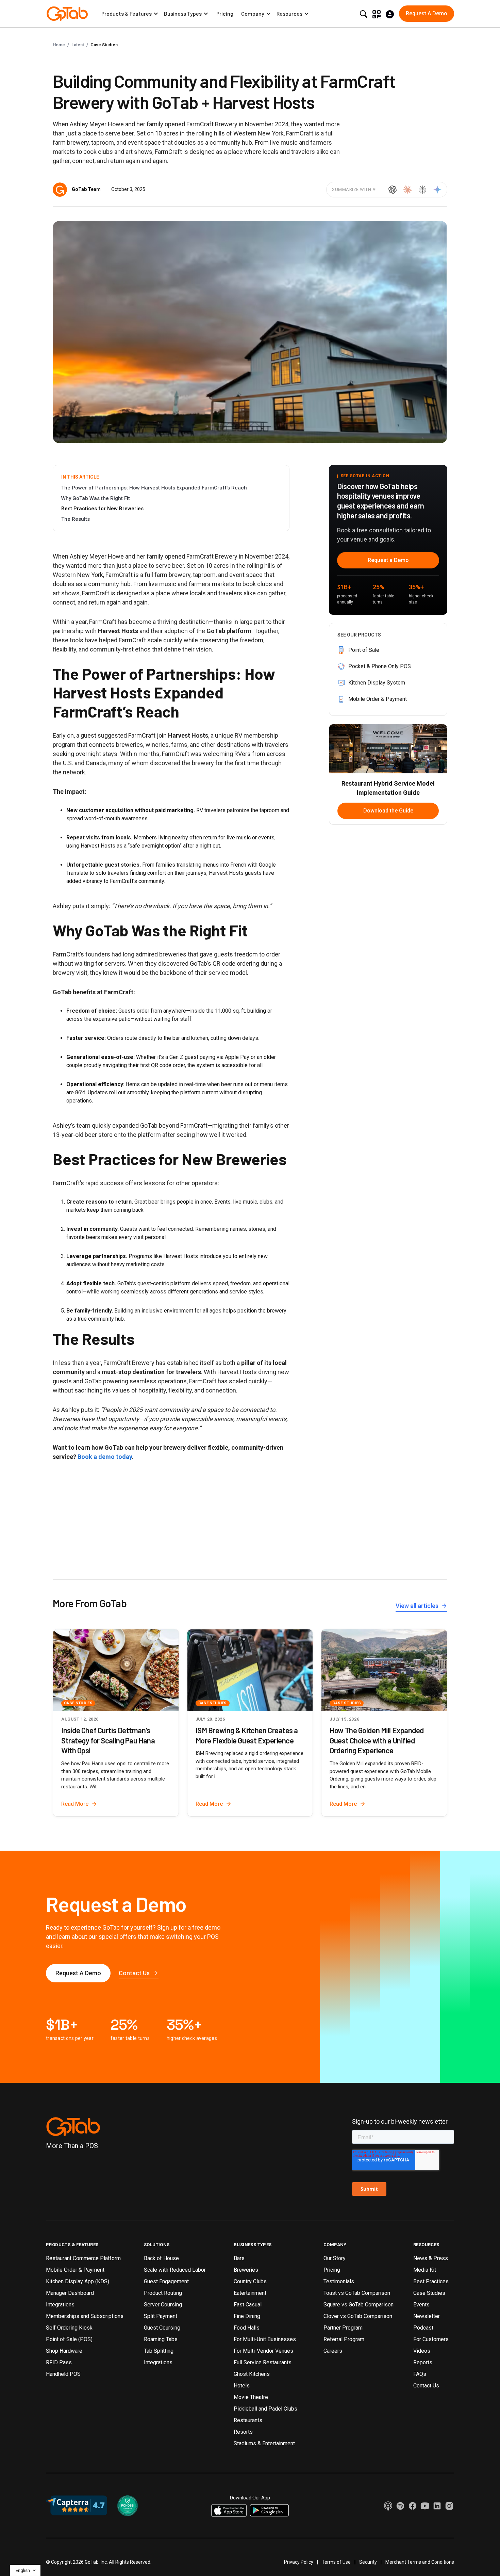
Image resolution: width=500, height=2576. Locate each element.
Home (59, 45)
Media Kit (425, 2270)
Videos (422, 2351)
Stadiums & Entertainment (264, 2443)
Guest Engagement (166, 2281)
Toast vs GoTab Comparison (357, 2293)
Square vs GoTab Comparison (359, 2305)
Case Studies (104, 45)
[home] (67, 14)
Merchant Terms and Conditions (420, 2562)
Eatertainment (250, 2293)
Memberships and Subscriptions (85, 2316)
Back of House (161, 2258)
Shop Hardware (64, 2351)
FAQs (420, 2374)
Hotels (242, 2386)
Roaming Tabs (161, 2339)
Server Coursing (163, 2305)
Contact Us (426, 2386)
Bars (239, 2258)
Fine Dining (247, 2316)
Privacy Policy (299, 2562)
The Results (76, 519)
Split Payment (161, 2316)
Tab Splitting (159, 2351)
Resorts (243, 2432)
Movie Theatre (251, 2397)
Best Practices (431, 2281)
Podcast (423, 2328)
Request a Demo (388, 560)
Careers (333, 2351)
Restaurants (248, 2420)
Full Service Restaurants (263, 2362)
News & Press (431, 2258)
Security (368, 2562)
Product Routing (163, 2293)
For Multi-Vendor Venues (263, 2351)
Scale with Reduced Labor (175, 2270)
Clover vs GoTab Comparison (358, 2316)
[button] (130, 14)
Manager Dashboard (70, 2293)
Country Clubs (250, 2281)
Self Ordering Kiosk (69, 2328)
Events (421, 2305)
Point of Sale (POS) (69, 2339)
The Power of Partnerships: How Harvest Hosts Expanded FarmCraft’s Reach (154, 488)
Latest (78, 45)
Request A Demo (78, 1973)
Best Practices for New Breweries (102, 509)
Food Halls (247, 2328)
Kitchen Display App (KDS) (78, 2281)
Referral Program (344, 2339)
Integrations (60, 2305)
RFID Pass (59, 2362)
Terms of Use (336, 2562)
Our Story (335, 2258)
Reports (423, 2362)
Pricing (225, 13)
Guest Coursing (162, 2328)
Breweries (246, 2270)
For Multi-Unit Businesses (265, 2339)
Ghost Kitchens (252, 2374)
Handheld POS (63, 2374)
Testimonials (339, 2281)
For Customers (431, 2339)
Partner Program (343, 2328)
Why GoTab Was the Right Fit (96, 498)
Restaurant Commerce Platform (83, 2258)
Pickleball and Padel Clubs (265, 2409)
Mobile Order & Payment (75, 2270)
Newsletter (427, 2316)
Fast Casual (248, 2305)
